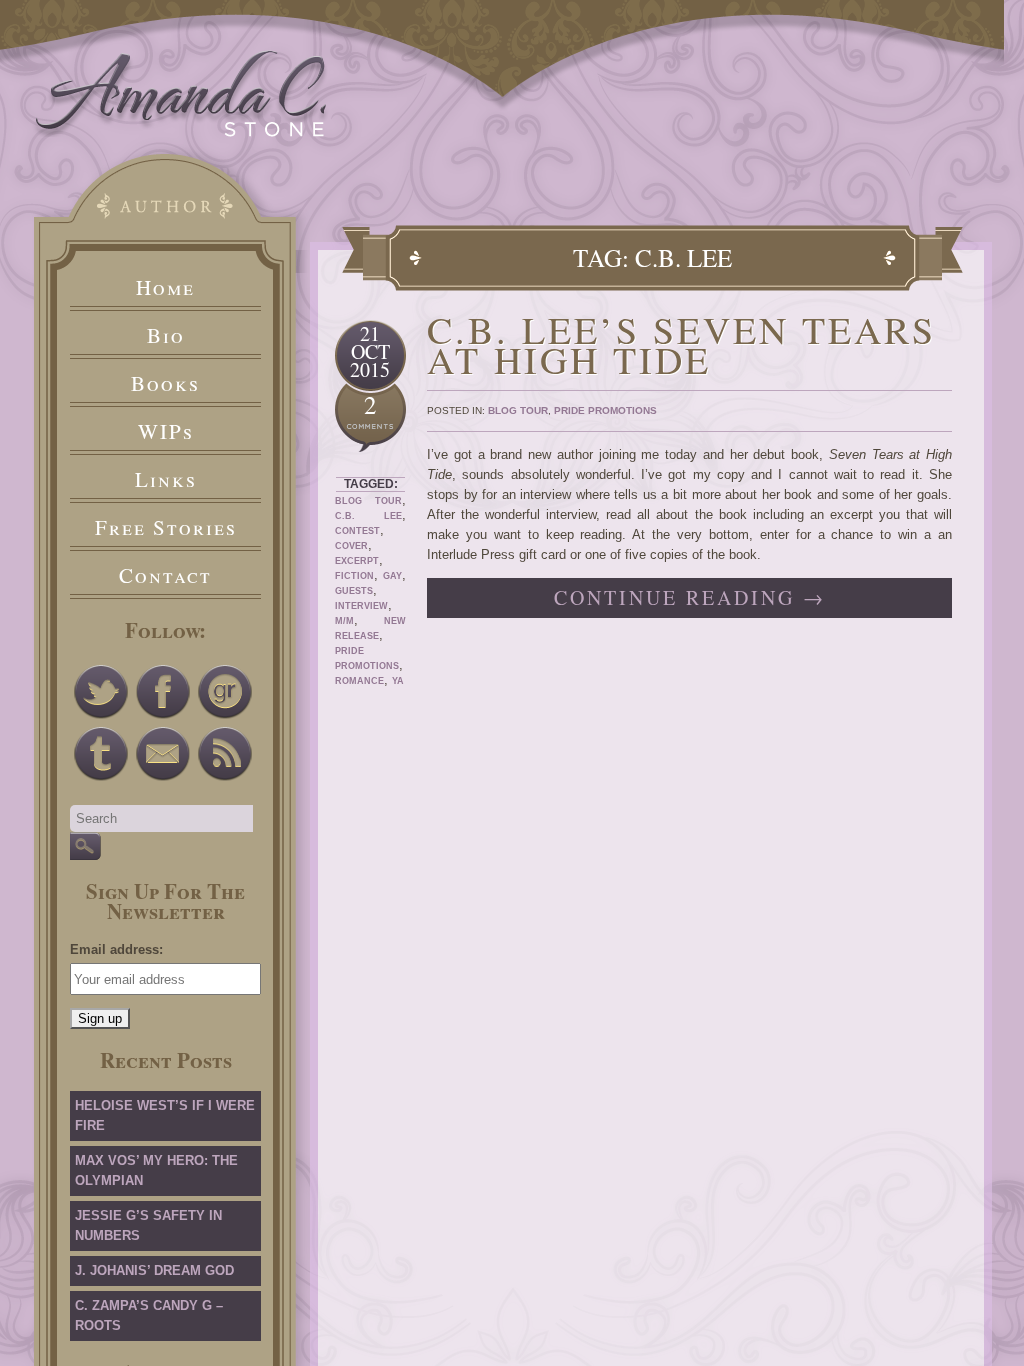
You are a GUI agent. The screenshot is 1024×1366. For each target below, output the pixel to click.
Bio (166, 335)
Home (165, 287)
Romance (359, 681)
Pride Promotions (605, 410)
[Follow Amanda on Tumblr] (101, 754)
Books (165, 383)
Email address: (116, 949)
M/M (344, 621)
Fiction (354, 576)
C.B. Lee (368, 516)
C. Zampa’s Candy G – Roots (149, 1315)
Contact (165, 575)
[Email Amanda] (163, 754)
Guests (354, 591)
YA (398, 681)
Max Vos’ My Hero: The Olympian (156, 1170)
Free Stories (166, 527)
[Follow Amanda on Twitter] (101, 692)
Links (166, 479)
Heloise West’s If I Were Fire (165, 1115)
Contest (357, 531)
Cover (351, 546)
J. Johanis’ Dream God (154, 1270)
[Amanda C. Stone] (181, 132)
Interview (361, 606)
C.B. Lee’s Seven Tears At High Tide (681, 344)
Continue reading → (690, 597)
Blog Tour (368, 501)
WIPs (166, 431)
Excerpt (357, 561)
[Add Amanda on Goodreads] (225, 692)
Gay (392, 576)
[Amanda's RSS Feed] (225, 754)
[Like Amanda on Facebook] (163, 692)
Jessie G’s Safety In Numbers (148, 1225)
